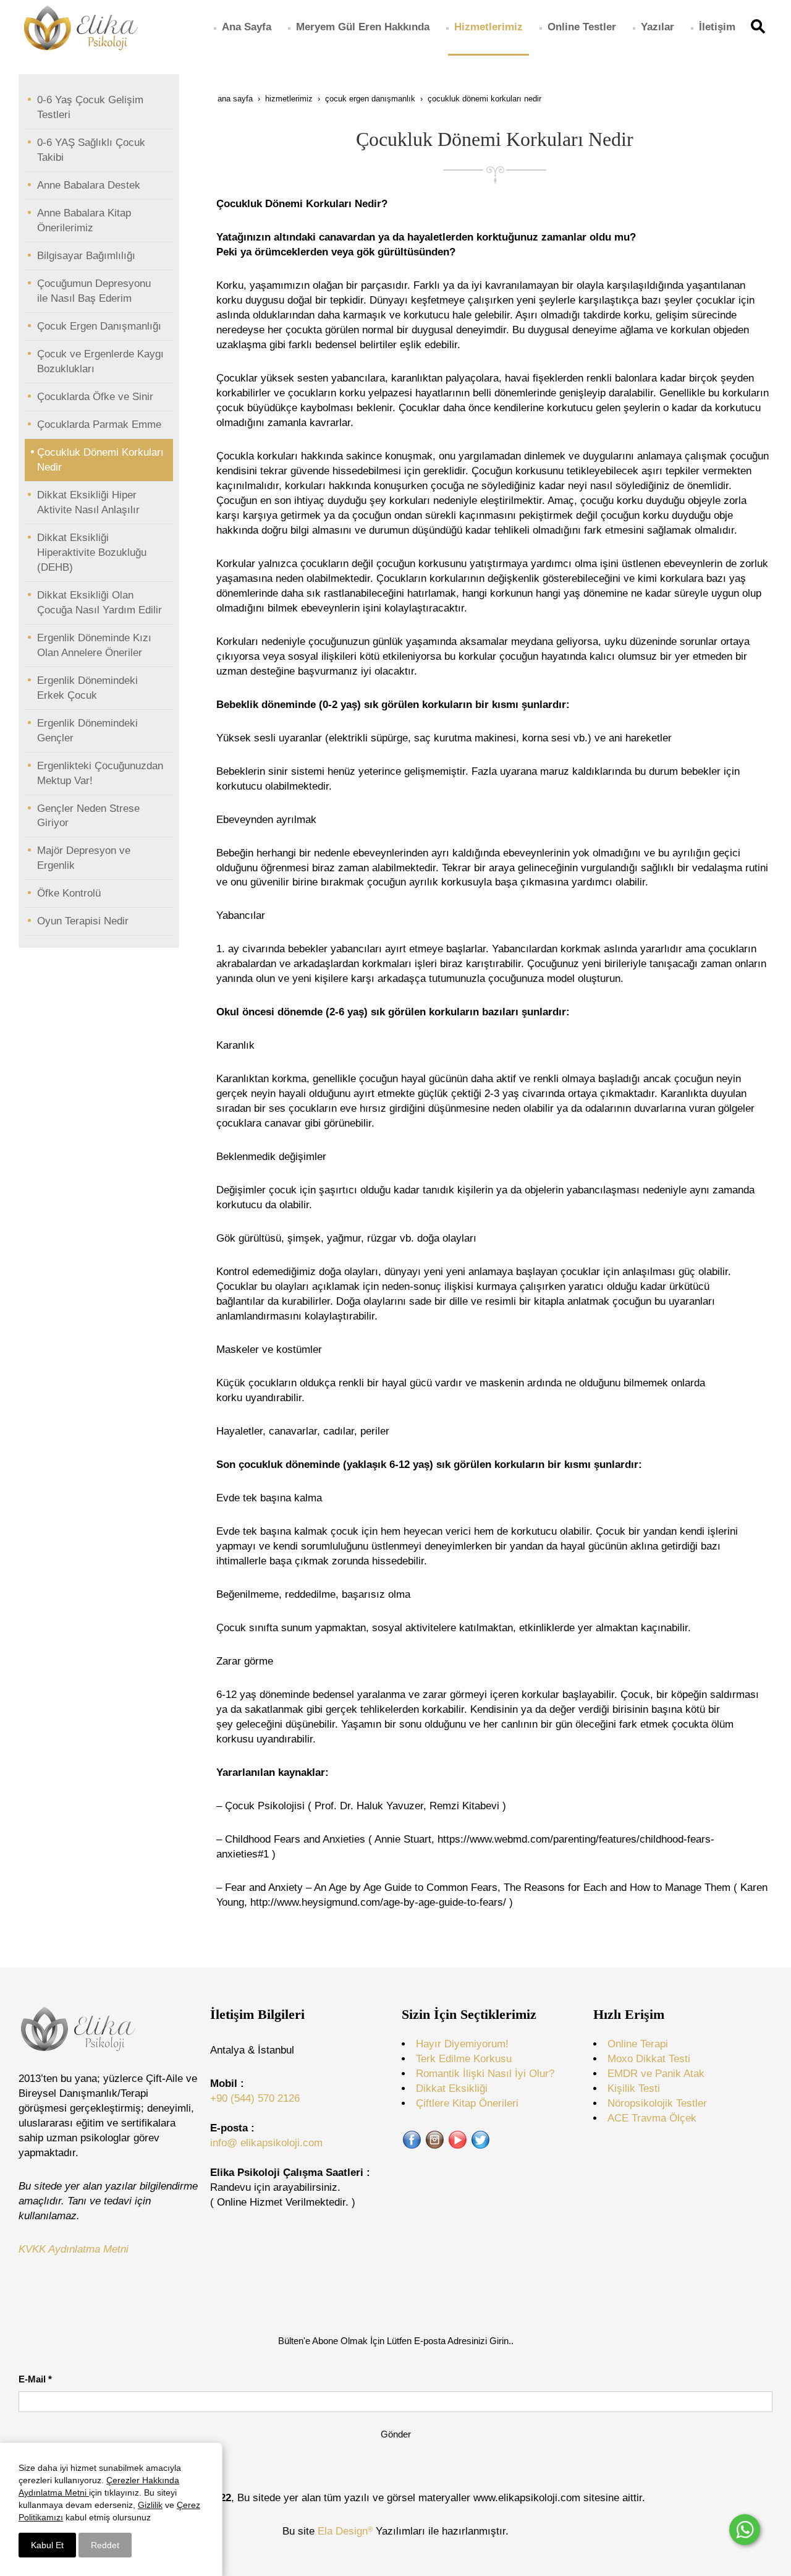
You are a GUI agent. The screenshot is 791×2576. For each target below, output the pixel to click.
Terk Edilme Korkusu (464, 2059)
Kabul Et (47, 2545)
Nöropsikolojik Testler (657, 2103)
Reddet (105, 2545)
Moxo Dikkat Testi (649, 2059)
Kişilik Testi (634, 2088)
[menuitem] (247, 27)
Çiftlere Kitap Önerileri (467, 2103)
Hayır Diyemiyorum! (462, 2044)
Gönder (396, 2434)
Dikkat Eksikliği (452, 2088)
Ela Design (345, 2531)
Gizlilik (150, 2505)
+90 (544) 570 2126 (255, 2098)
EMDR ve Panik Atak (656, 2074)
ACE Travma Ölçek (652, 2118)
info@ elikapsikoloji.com (266, 2143)
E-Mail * (35, 2379)
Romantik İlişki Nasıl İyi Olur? (485, 2074)
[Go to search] (760, 27)
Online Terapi (638, 2044)
